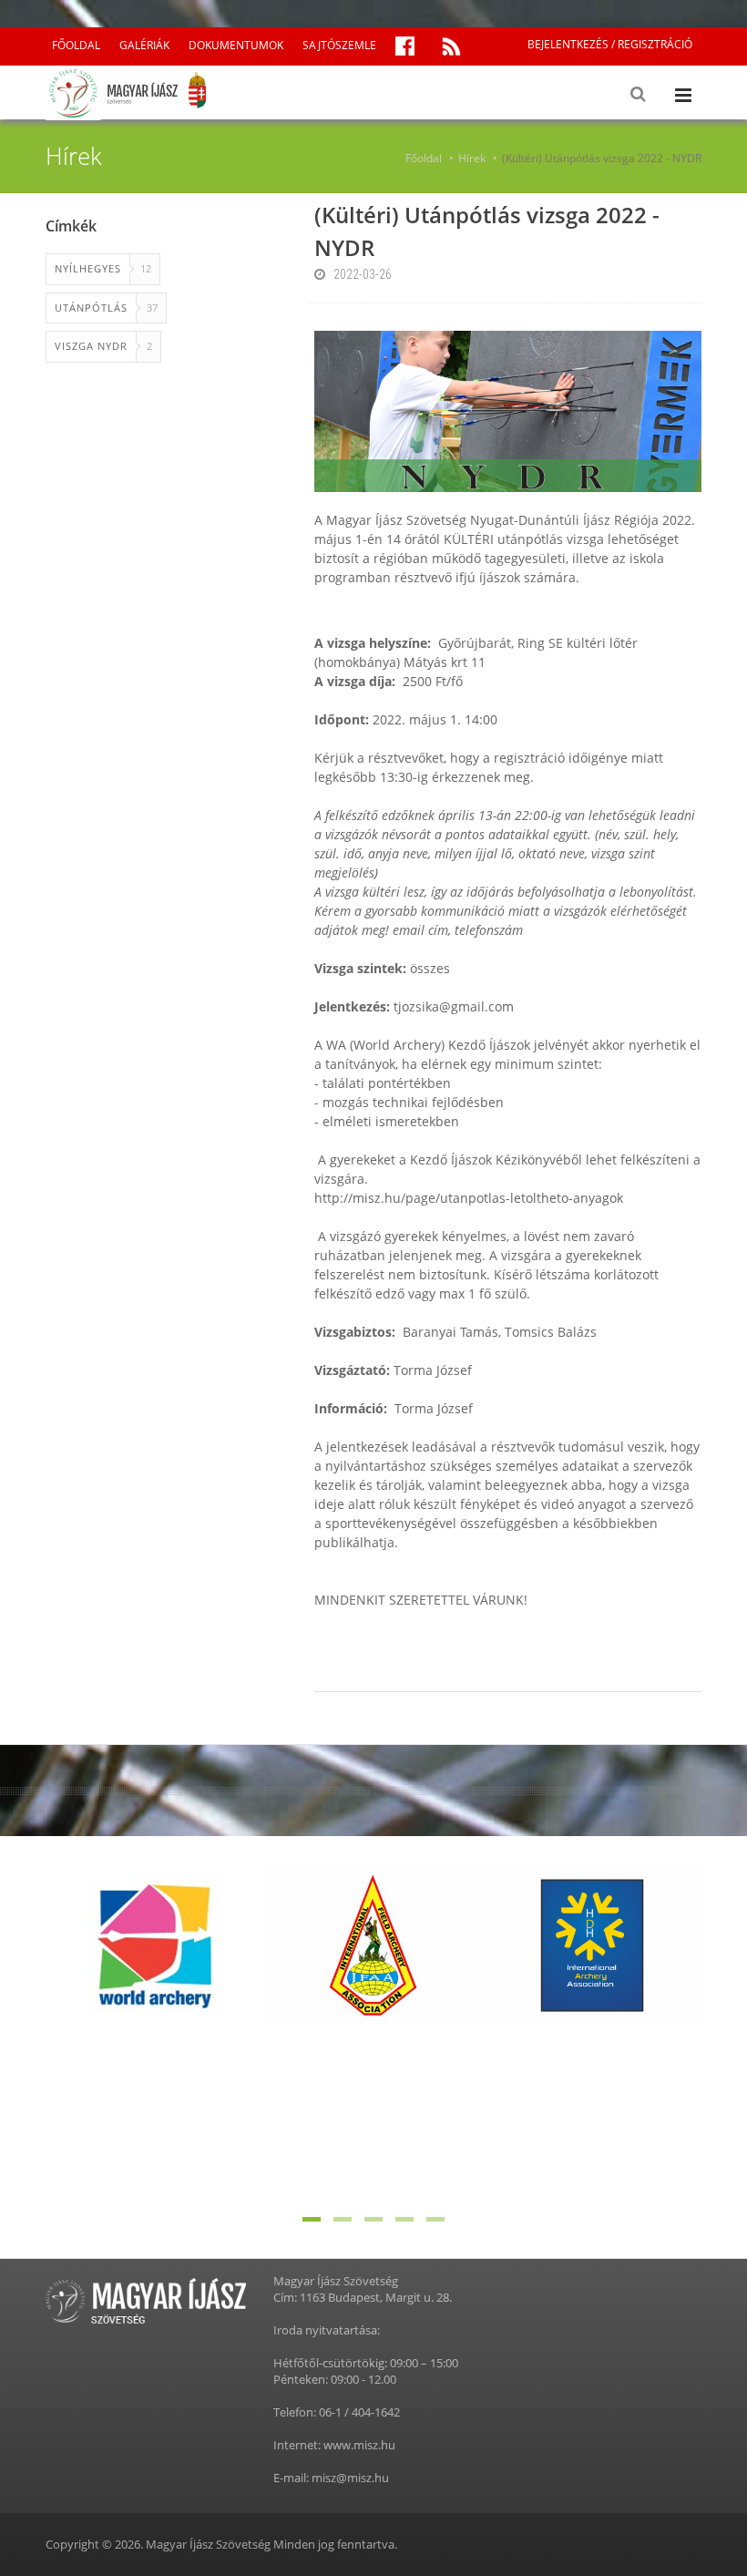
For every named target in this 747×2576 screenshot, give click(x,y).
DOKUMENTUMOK (236, 45)
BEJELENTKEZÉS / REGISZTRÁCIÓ (610, 44)
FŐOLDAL (76, 45)
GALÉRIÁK (144, 45)
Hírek (472, 158)
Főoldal (424, 158)
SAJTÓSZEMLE (339, 45)
